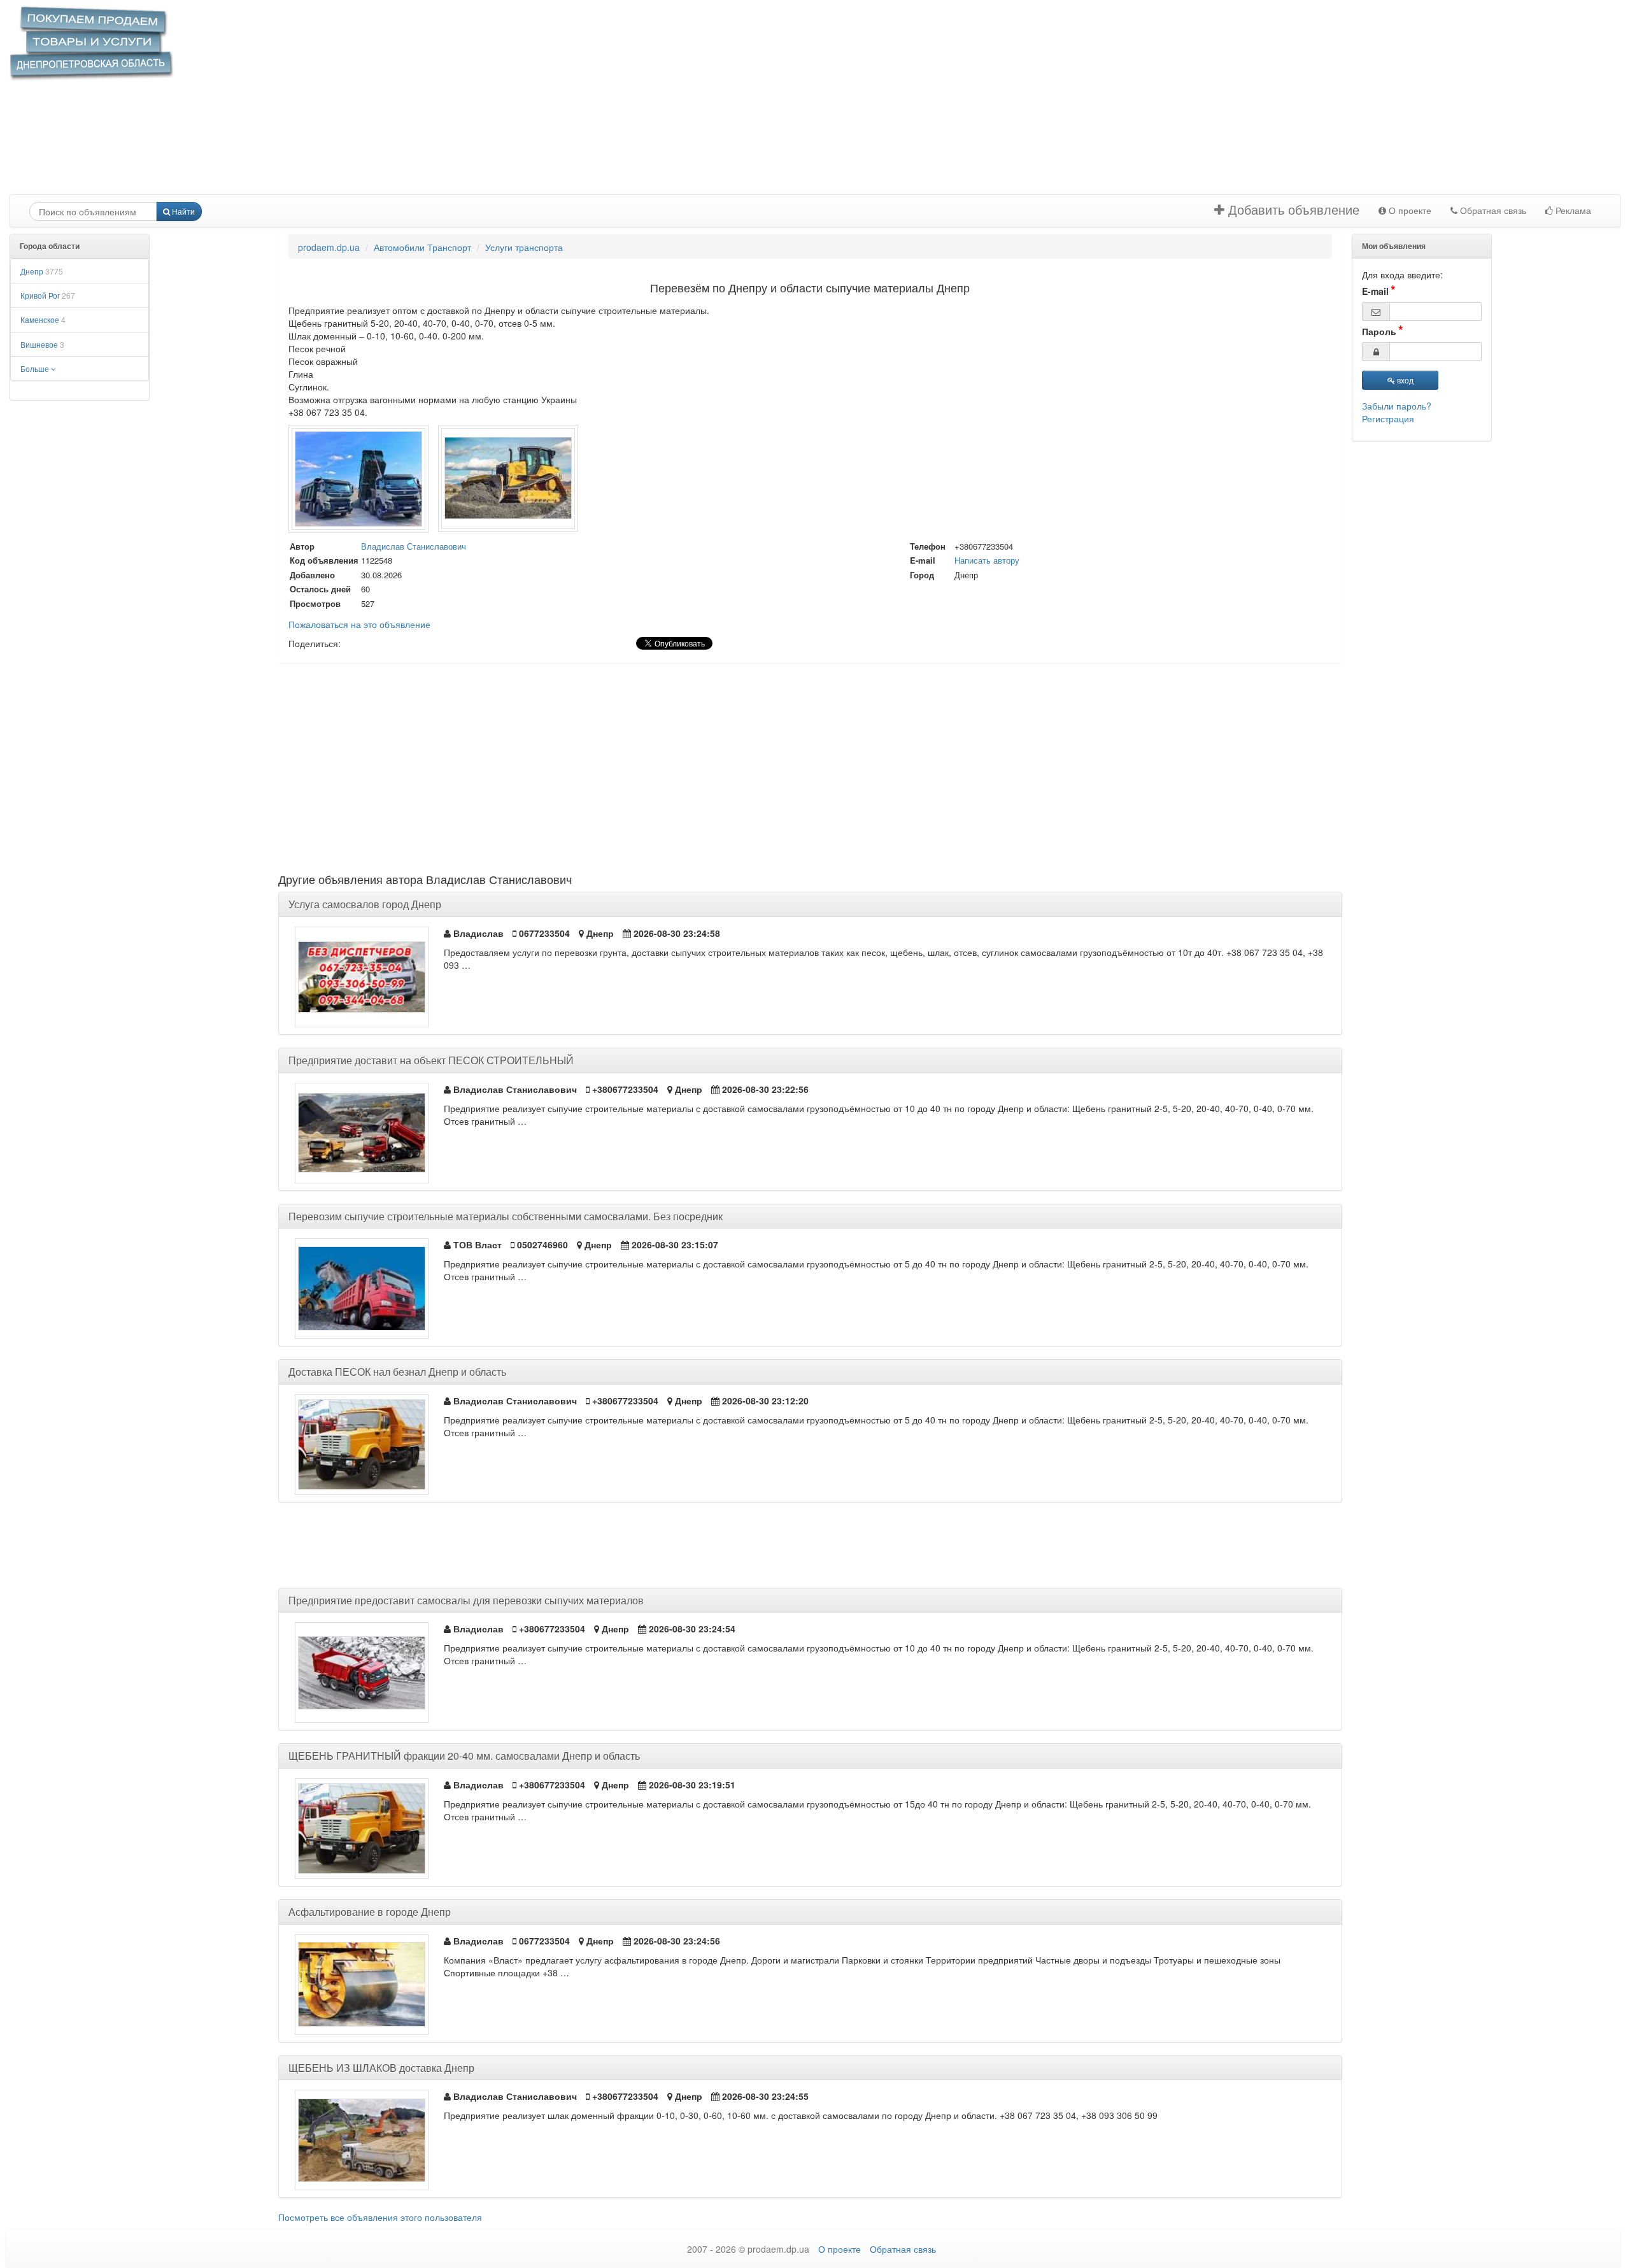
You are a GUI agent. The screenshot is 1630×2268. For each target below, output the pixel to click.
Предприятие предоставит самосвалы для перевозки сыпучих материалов (466, 1600)
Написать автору (987, 560)
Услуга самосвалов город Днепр (365, 904)
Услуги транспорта (524, 247)
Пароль (1379, 331)
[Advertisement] (675, 105)
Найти (182, 211)
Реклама (1572, 211)
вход (1404, 380)
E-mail (1375, 291)
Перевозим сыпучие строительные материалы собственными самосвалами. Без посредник (506, 1216)
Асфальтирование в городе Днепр (370, 1912)
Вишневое (42, 344)
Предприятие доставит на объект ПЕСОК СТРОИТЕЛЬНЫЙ (431, 1060)
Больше (36, 368)
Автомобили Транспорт (422, 247)
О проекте (1409, 211)
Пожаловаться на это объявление (359, 624)
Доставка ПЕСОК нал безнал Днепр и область (397, 1372)
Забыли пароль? (1397, 406)
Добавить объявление (1292, 210)
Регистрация (1388, 418)
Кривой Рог (48, 295)
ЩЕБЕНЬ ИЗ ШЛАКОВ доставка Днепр (381, 2068)
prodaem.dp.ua (329, 247)
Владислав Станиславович (414, 546)
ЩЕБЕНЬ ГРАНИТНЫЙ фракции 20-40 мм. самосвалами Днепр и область (464, 1756)
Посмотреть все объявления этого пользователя (380, 2217)
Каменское (43, 319)
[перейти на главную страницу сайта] (92, 43)
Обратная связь (1492, 211)
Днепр (42, 271)
